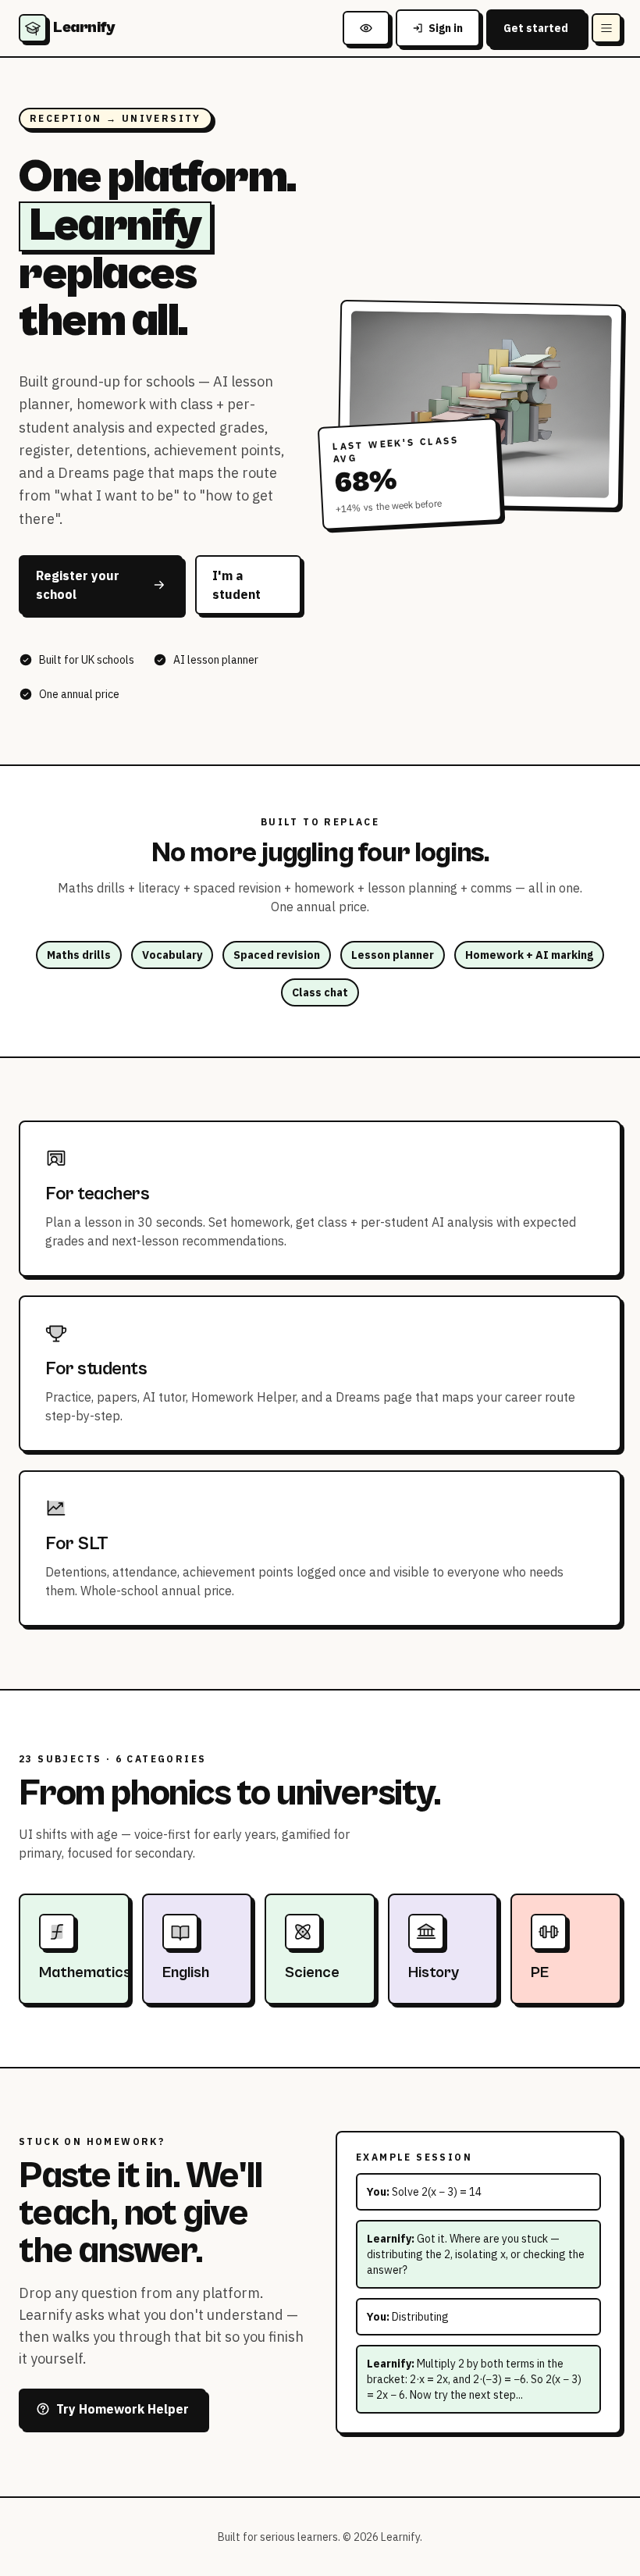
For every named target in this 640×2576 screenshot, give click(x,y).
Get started (536, 28)
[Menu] (606, 28)
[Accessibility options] (366, 28)
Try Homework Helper (123, 2409)
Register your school (78, 585)
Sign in (446, 28)
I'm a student (236, 585)
